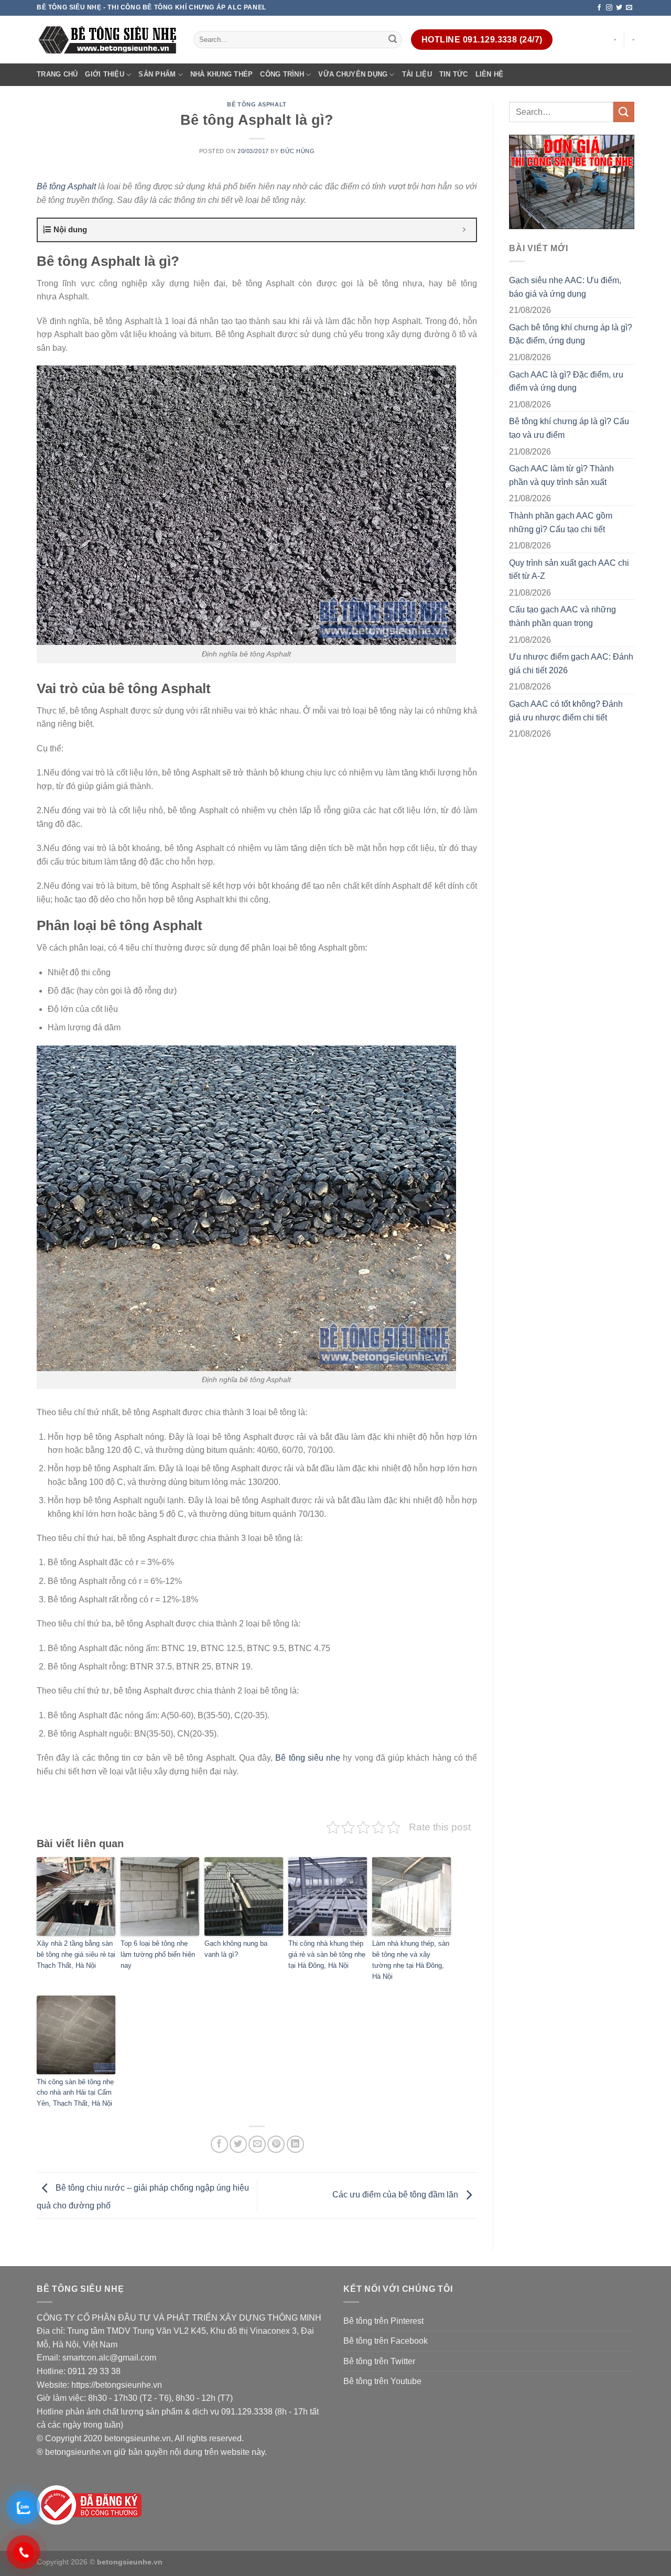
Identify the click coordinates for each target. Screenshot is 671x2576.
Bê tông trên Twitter (379, 2361)
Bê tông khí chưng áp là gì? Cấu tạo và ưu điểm (569, 428)
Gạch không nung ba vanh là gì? (236, 1949)
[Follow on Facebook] (599, 8)
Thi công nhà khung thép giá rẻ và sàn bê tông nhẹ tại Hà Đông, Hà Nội (327, 1954)
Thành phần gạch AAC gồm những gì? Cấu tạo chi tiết (561, 522)
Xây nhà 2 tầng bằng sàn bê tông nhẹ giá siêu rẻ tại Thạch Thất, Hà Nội (76, 1954)
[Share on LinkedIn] (295, 2144)
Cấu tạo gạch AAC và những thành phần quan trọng (562, 616)
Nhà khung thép (222, 74)
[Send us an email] (629, 8)
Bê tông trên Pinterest (383, 2321)
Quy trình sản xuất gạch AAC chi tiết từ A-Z (569, 570)
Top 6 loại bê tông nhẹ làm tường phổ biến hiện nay (158, 1954)
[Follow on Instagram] (609, 8)
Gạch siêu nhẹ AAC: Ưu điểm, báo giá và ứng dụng (565, 287)
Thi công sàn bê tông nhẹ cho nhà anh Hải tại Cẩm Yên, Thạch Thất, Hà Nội (75, 2093)
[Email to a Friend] (257, 2144)
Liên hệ (490, 74)
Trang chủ (57, 74)
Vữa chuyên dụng (353, 74)
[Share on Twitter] (238, 2144)
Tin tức (454, 74)
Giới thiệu (105, 74)
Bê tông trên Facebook (386, 2341)
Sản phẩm (157, 74)
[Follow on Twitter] (619, 8)
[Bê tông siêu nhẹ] (107, 40)
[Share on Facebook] (219, 2144)
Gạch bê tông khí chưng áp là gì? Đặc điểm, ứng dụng (571, 334)
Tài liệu (417, 74)
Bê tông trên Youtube (382, 2381)
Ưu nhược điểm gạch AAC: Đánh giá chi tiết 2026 (571, 664)
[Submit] (393, 40)
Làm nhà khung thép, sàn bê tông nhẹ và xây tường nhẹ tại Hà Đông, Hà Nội (411, 1960)
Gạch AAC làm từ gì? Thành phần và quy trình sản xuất (561, 475)
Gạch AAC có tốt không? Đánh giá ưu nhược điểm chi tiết (566, 711)
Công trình (282, 74)
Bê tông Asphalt (257, 104)
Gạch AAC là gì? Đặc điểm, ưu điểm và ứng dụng (566, 381)
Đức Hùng (297, 151)
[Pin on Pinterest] (276, 2144)
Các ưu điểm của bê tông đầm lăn (396, 2195)
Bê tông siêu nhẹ (308, 1758)
